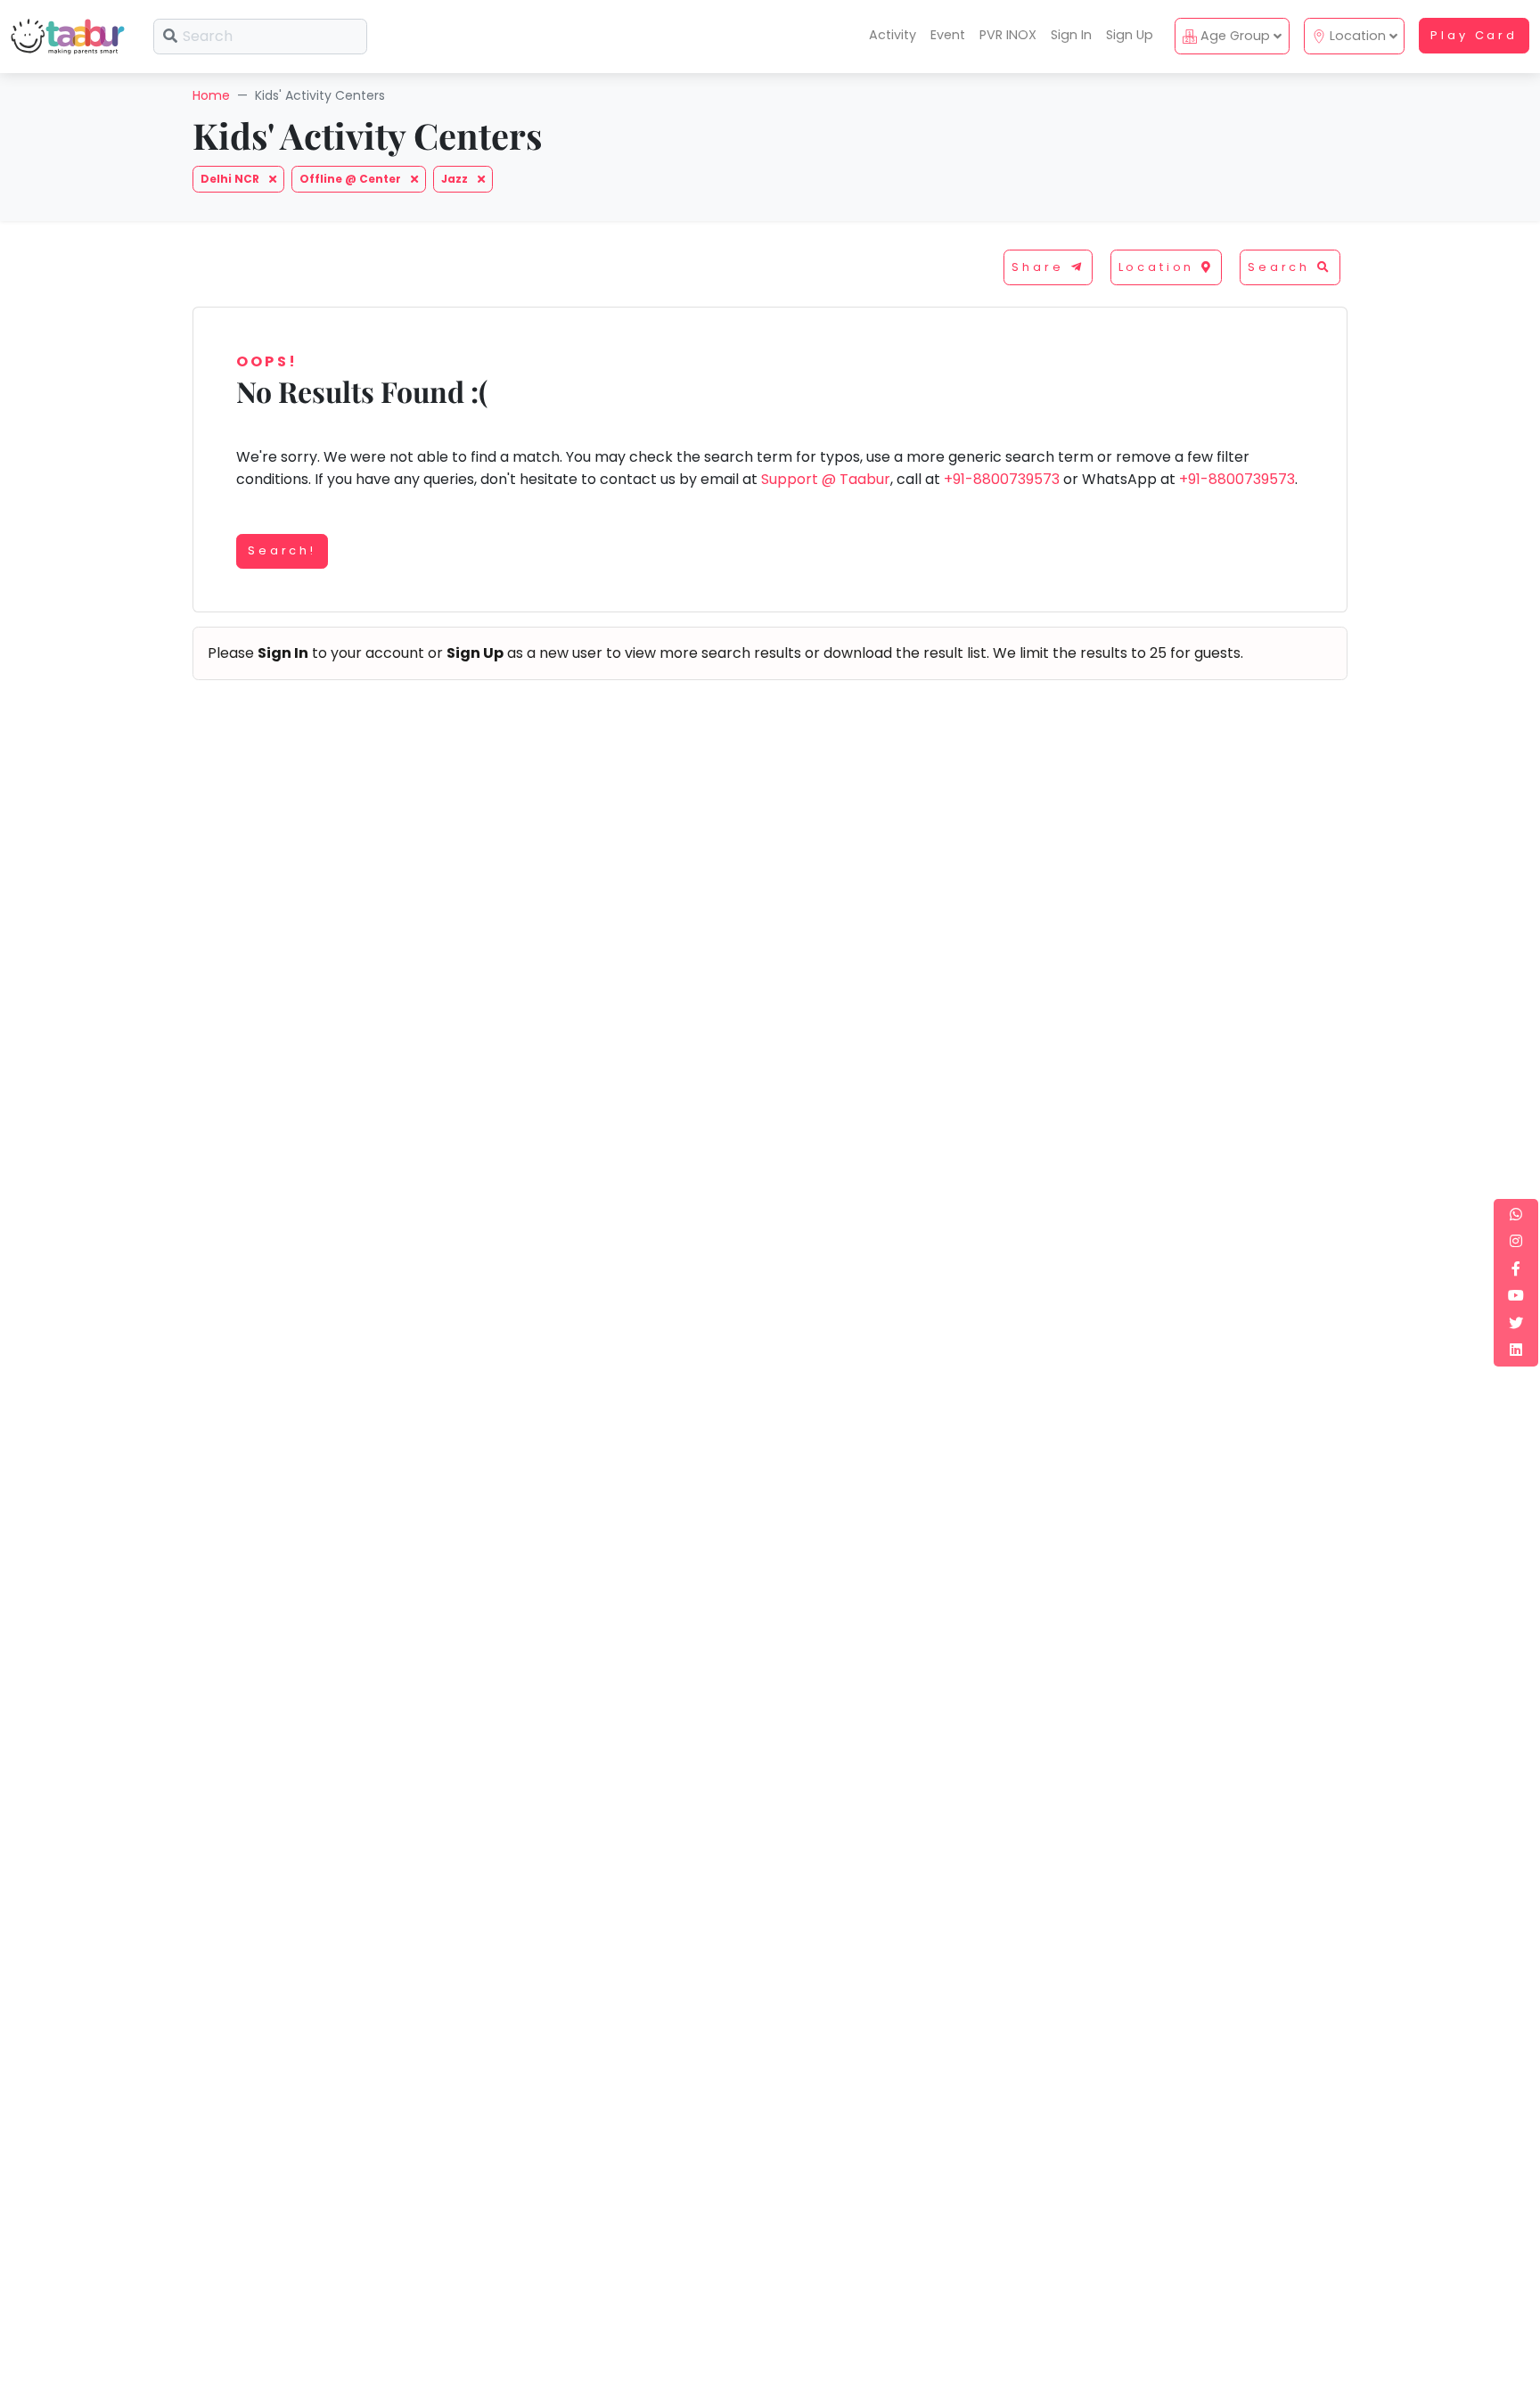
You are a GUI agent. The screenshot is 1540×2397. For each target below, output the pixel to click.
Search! (282, 550)
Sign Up (1130, 35)
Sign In (1071, 35)
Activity (893, 35)
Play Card (1474, 35)
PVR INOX (1008, 35)
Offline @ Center (352, 179)
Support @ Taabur (826, 479)
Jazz (456, 179)
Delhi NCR (231, 179)
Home (211, 95)
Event (948, 35)
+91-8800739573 (1002, 479)
